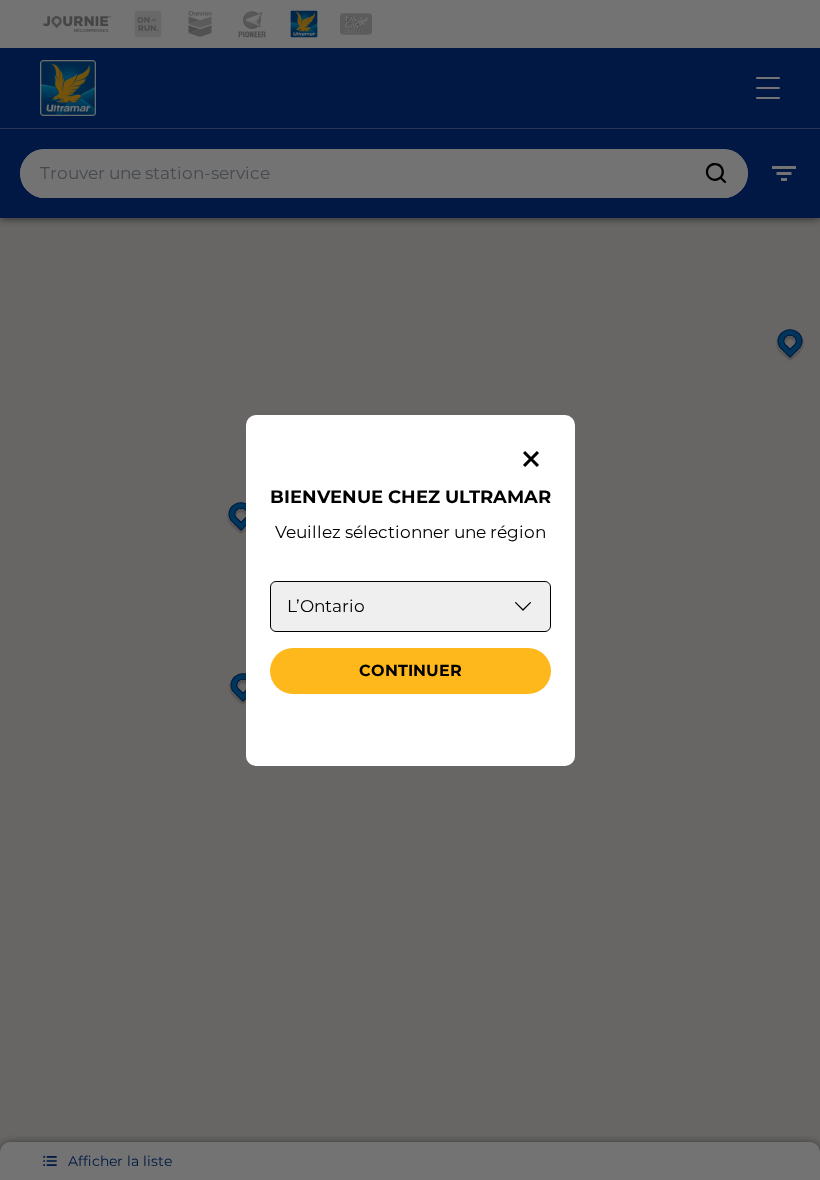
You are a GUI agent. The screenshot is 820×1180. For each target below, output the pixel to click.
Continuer (410, 670)
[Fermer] (531, 459)
